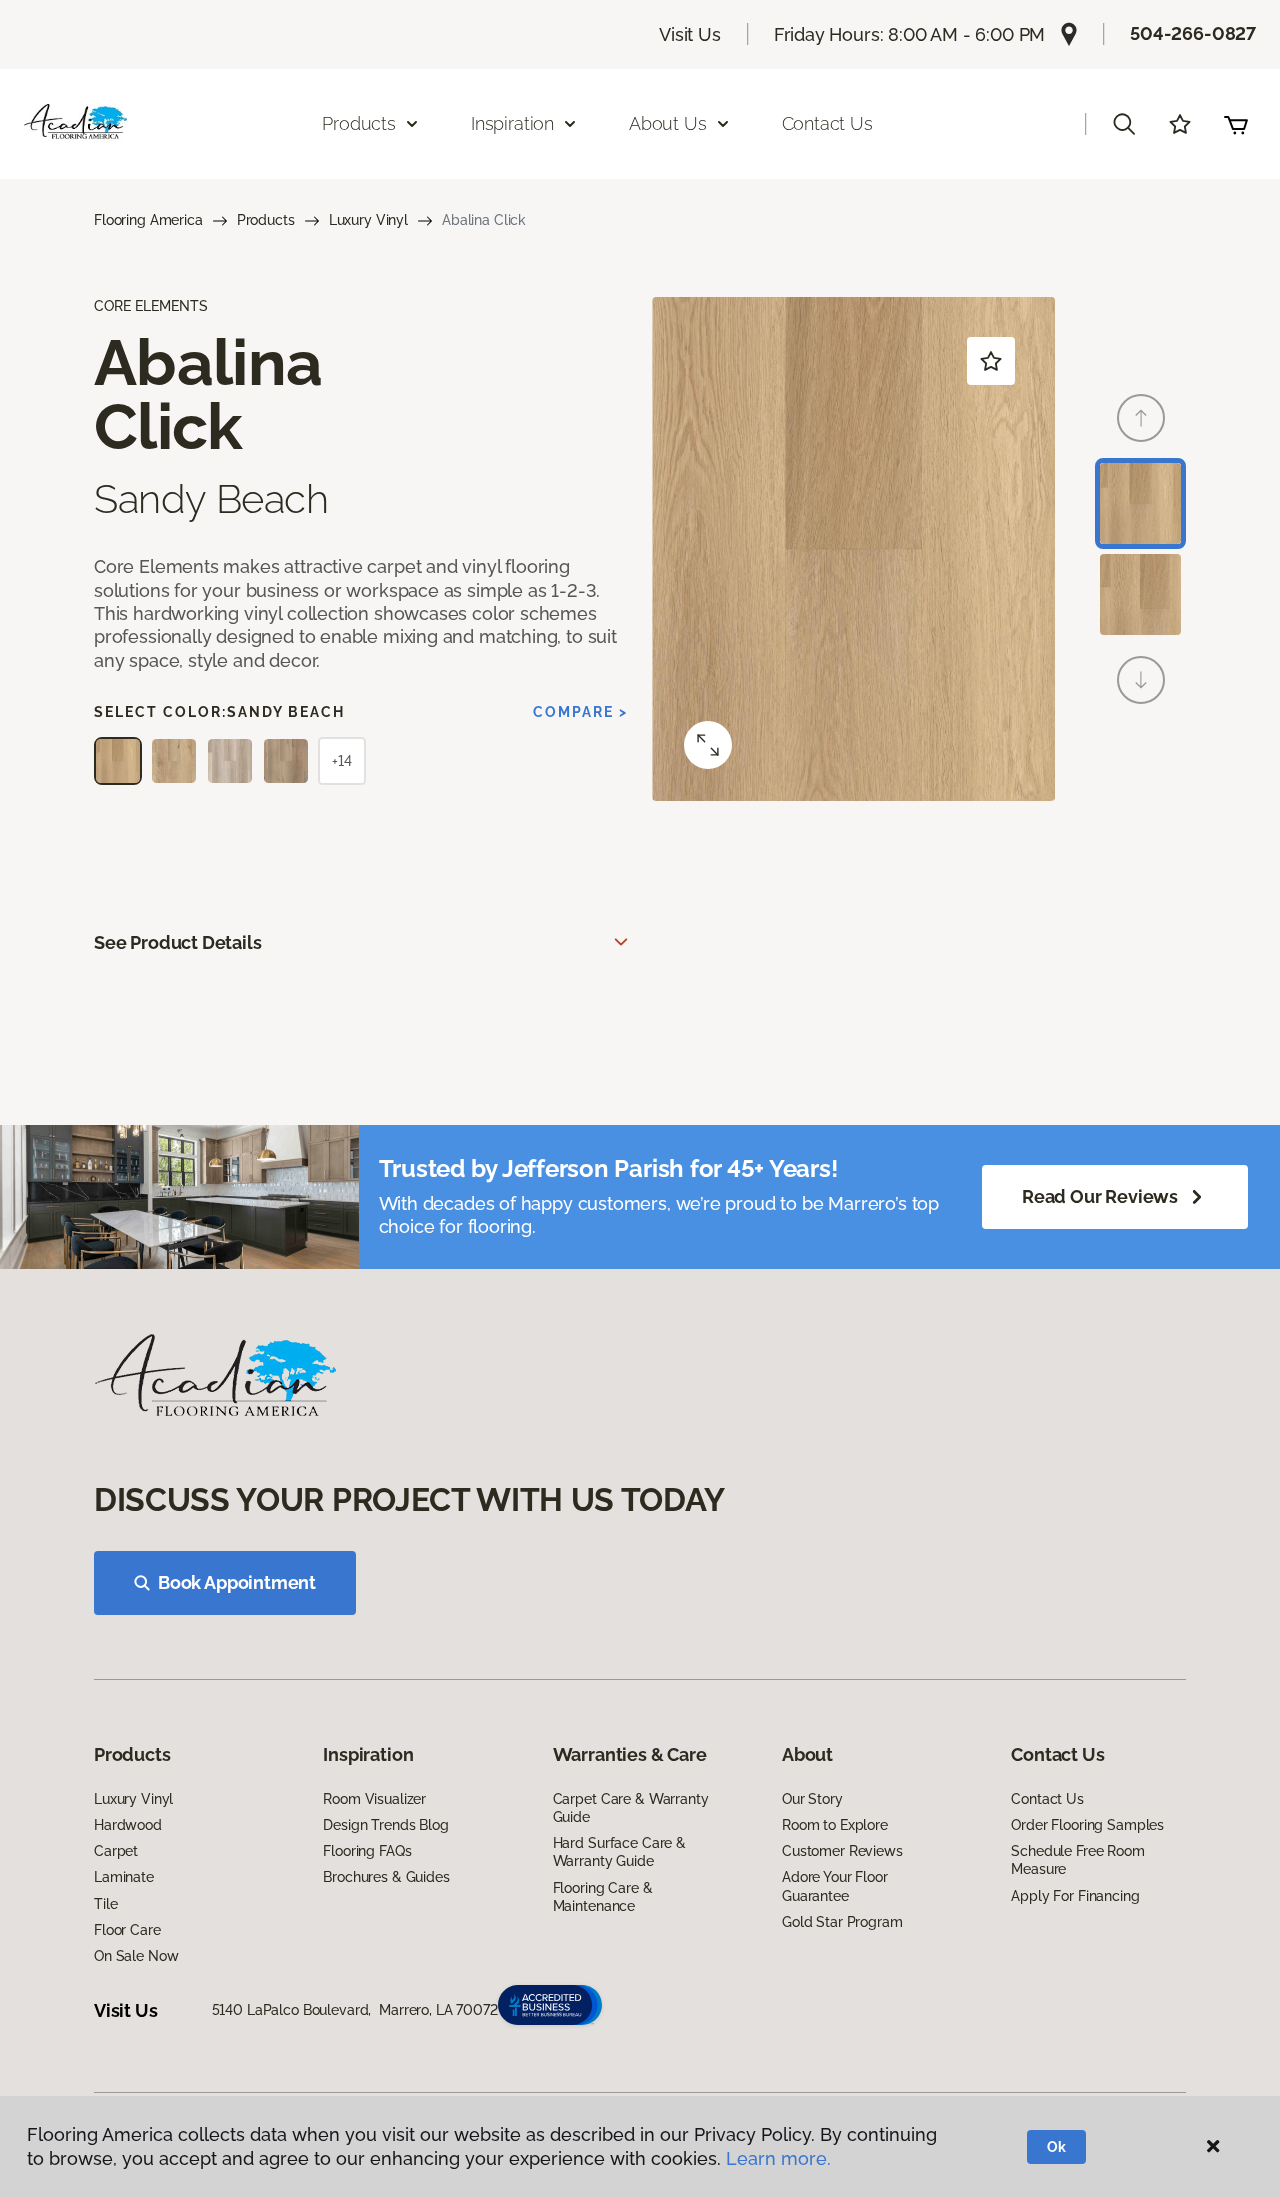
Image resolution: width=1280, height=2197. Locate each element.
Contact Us (827, 123)
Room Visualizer (374, 1799)
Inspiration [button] (512, 123)
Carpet (116, 1851)
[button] (1124, 124)
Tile (105, 1904)
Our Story (812, 1799)
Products (266, 220)
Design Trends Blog (385, 1825)
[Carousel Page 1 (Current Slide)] (1140, 503)
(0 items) (1236, 124)
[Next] (1141, 680)
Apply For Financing (1075, 1896)
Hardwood (128, 1825)
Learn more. (778, 2158)
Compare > (580, 712)
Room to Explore (835, 1825)
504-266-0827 (1193, 33)
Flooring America (148, 220)
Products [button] (359, 123)
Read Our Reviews (1100, 1196)
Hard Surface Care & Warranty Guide (619, 1852)
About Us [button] (668, 123)
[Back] (1141, 418)
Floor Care (127, 1930)
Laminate (124, 1877)
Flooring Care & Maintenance (603, 1897)
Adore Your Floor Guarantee (835, 1886)
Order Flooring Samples (1087, 1825)
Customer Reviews (842, 1851)
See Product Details (178, 942)
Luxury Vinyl (368, 220)
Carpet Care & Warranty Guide (631, 1808)
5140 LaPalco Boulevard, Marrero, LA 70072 (355, 2010)
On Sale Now (136, 1956)
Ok (1056, 2147)
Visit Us (690, 34)
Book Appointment (237, 1582)
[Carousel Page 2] (1140, 594)
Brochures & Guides (386, 1877)
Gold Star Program (842, 1922)
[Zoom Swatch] (708, 745)
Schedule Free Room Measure (1077, 1860)
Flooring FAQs (367, 1851)
